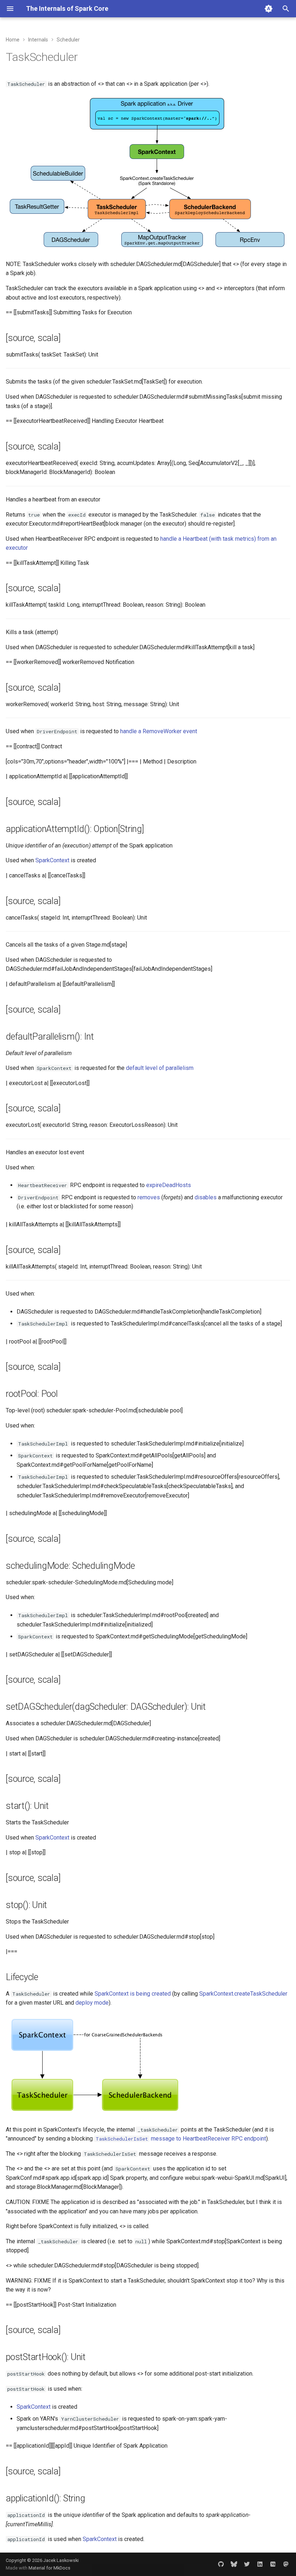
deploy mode (92, 2003)
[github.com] (221, 2564)
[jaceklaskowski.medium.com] (273, 2564)
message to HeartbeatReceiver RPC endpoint (181, 2139)
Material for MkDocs (49, 2568)
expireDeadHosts (169, 1185)
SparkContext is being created (133, 1994)
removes (149, 1197)
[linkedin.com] (260, 2564)
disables (206, 1197)
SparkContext (52, 860)
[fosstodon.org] (286, 2564)
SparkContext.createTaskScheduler (243, 1994)
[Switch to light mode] (269, 9)
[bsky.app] (234, 2564)
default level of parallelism (160, 1068)
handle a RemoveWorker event (159, 731)
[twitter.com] (247, 2564)
